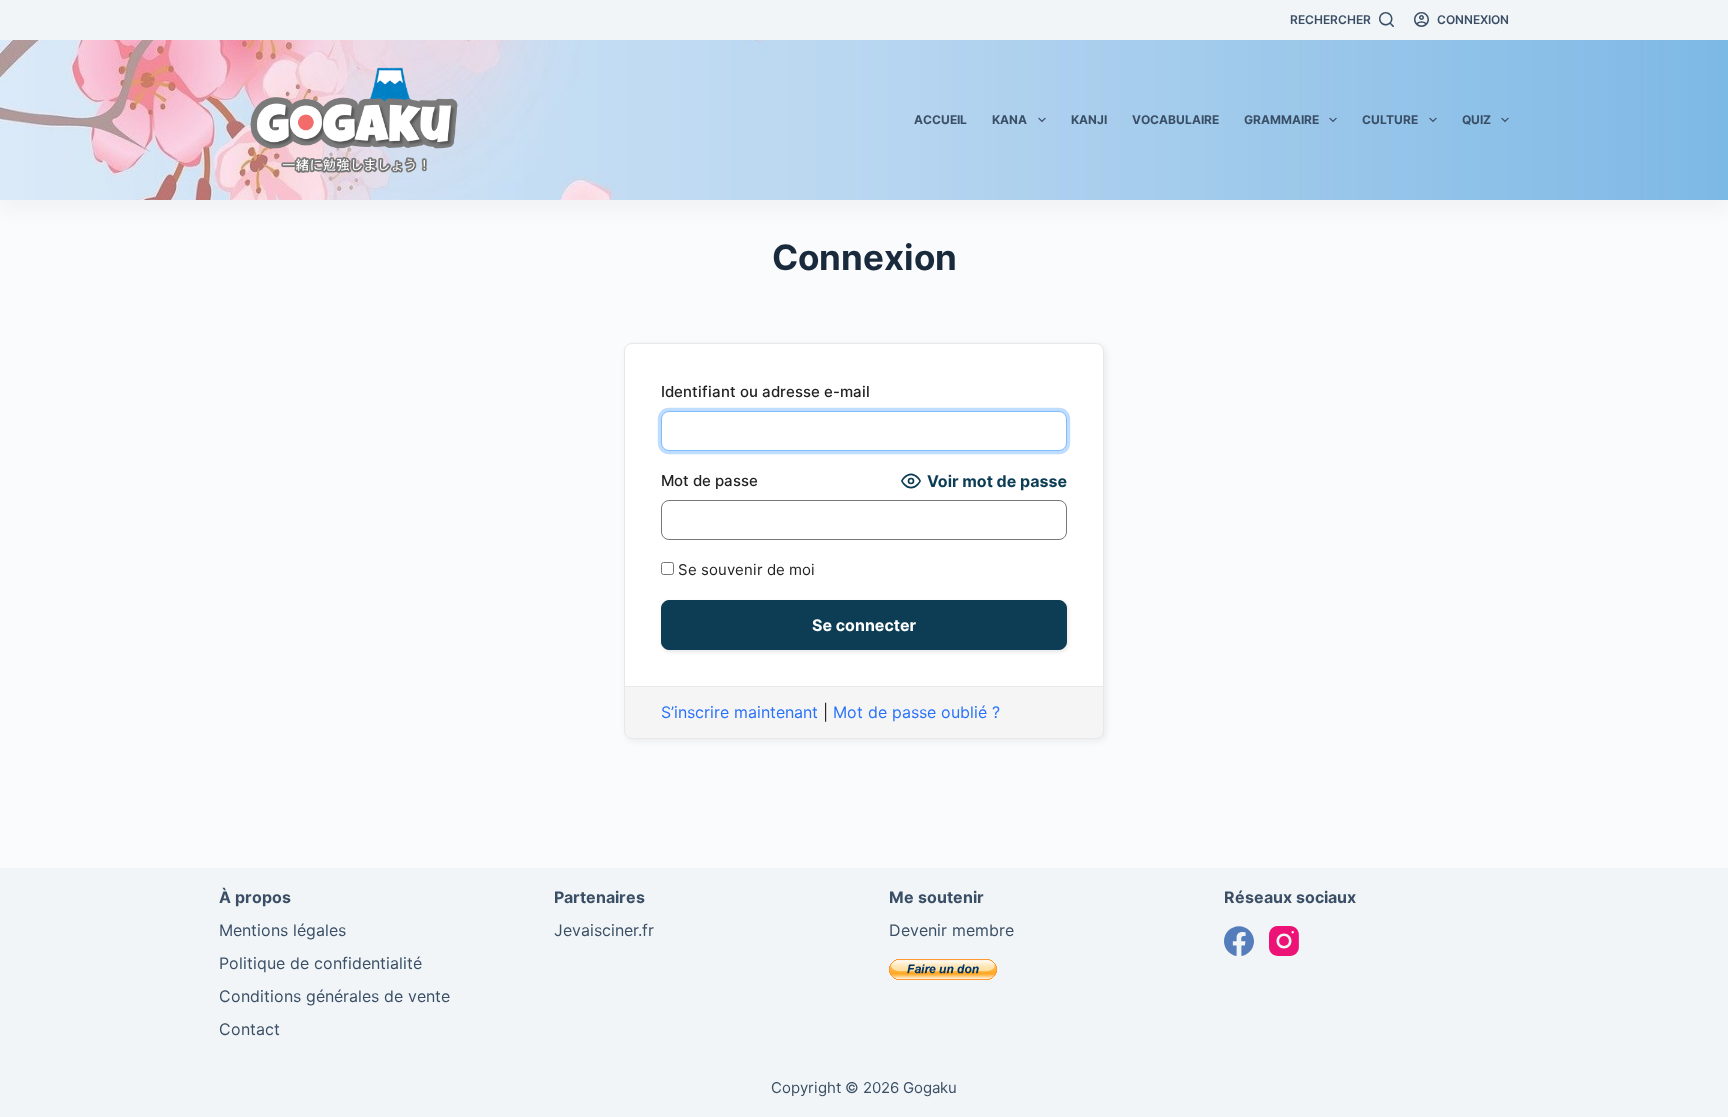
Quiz (1476, 119)
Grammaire (1281, 119)
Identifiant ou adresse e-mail (765, 391)
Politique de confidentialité (320, 963)
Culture (1390, 119)
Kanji (1089, 119)
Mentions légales (282, 930)
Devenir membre (951, 930)
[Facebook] (1239, 941)
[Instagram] (1284, 941)
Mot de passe (709, 480)
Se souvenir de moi (744, 569)
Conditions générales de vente (334, 996)
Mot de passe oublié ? (916, 712)
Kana (1009, 119)
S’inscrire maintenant (739, 712)
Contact (249, 1029)
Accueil (940, 119)
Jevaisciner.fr (604, 930)
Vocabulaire (1175, 119)
